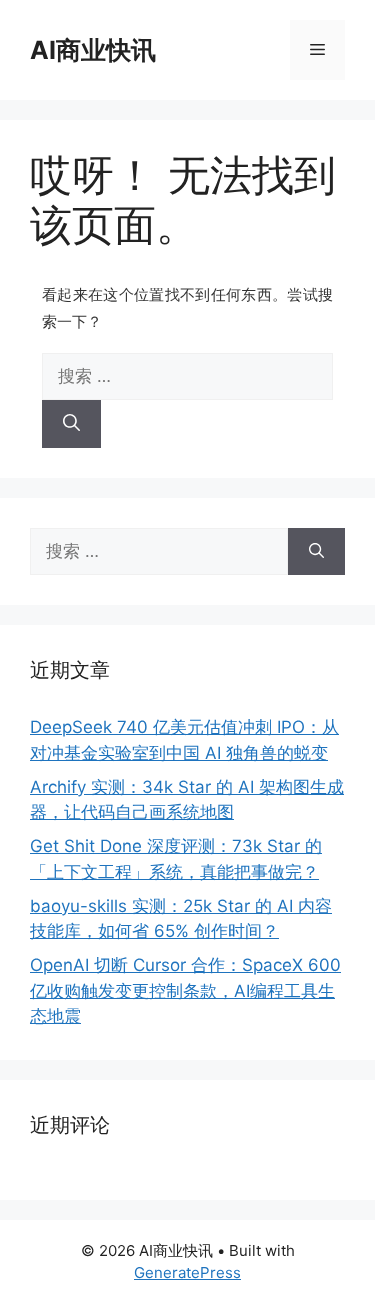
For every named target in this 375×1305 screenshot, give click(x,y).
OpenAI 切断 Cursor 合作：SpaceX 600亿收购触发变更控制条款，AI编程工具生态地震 (185, 990)
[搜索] (71, 424)
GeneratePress (187, 1272)
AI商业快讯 (93, 50)
